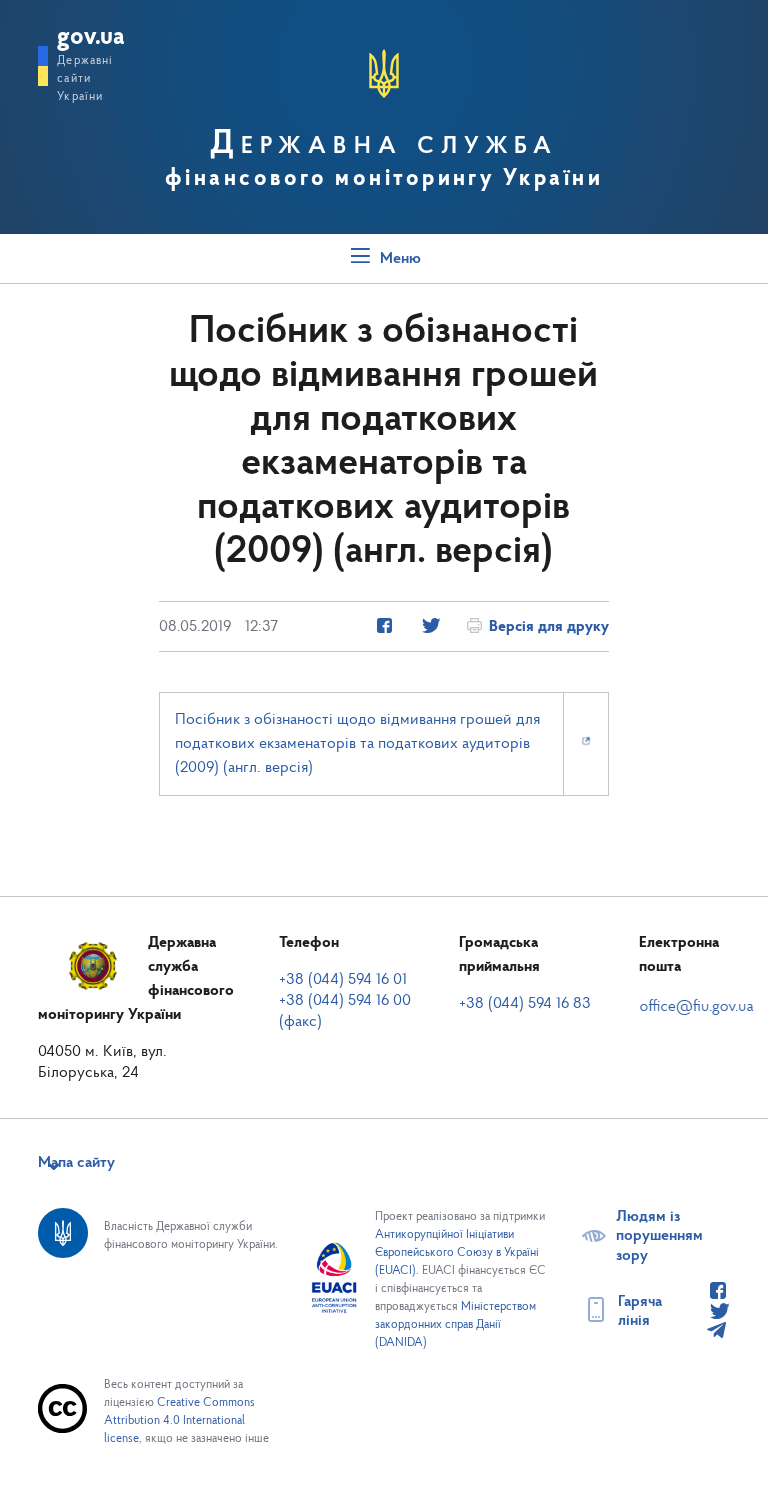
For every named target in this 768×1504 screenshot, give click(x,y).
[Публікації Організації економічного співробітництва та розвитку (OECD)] (384, 627)
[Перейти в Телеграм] (716, 1332)
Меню (398, 259)
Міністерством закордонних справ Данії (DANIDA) (455, 1325)
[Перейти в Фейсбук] (718, 1292)
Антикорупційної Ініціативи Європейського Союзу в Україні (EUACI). (457, 1253)
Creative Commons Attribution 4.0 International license (179, 1421)
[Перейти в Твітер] (718, 1312)
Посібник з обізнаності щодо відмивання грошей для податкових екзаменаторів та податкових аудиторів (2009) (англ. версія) (357, 744)
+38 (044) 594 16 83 (525, 1004)
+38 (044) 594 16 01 (343, 980)
